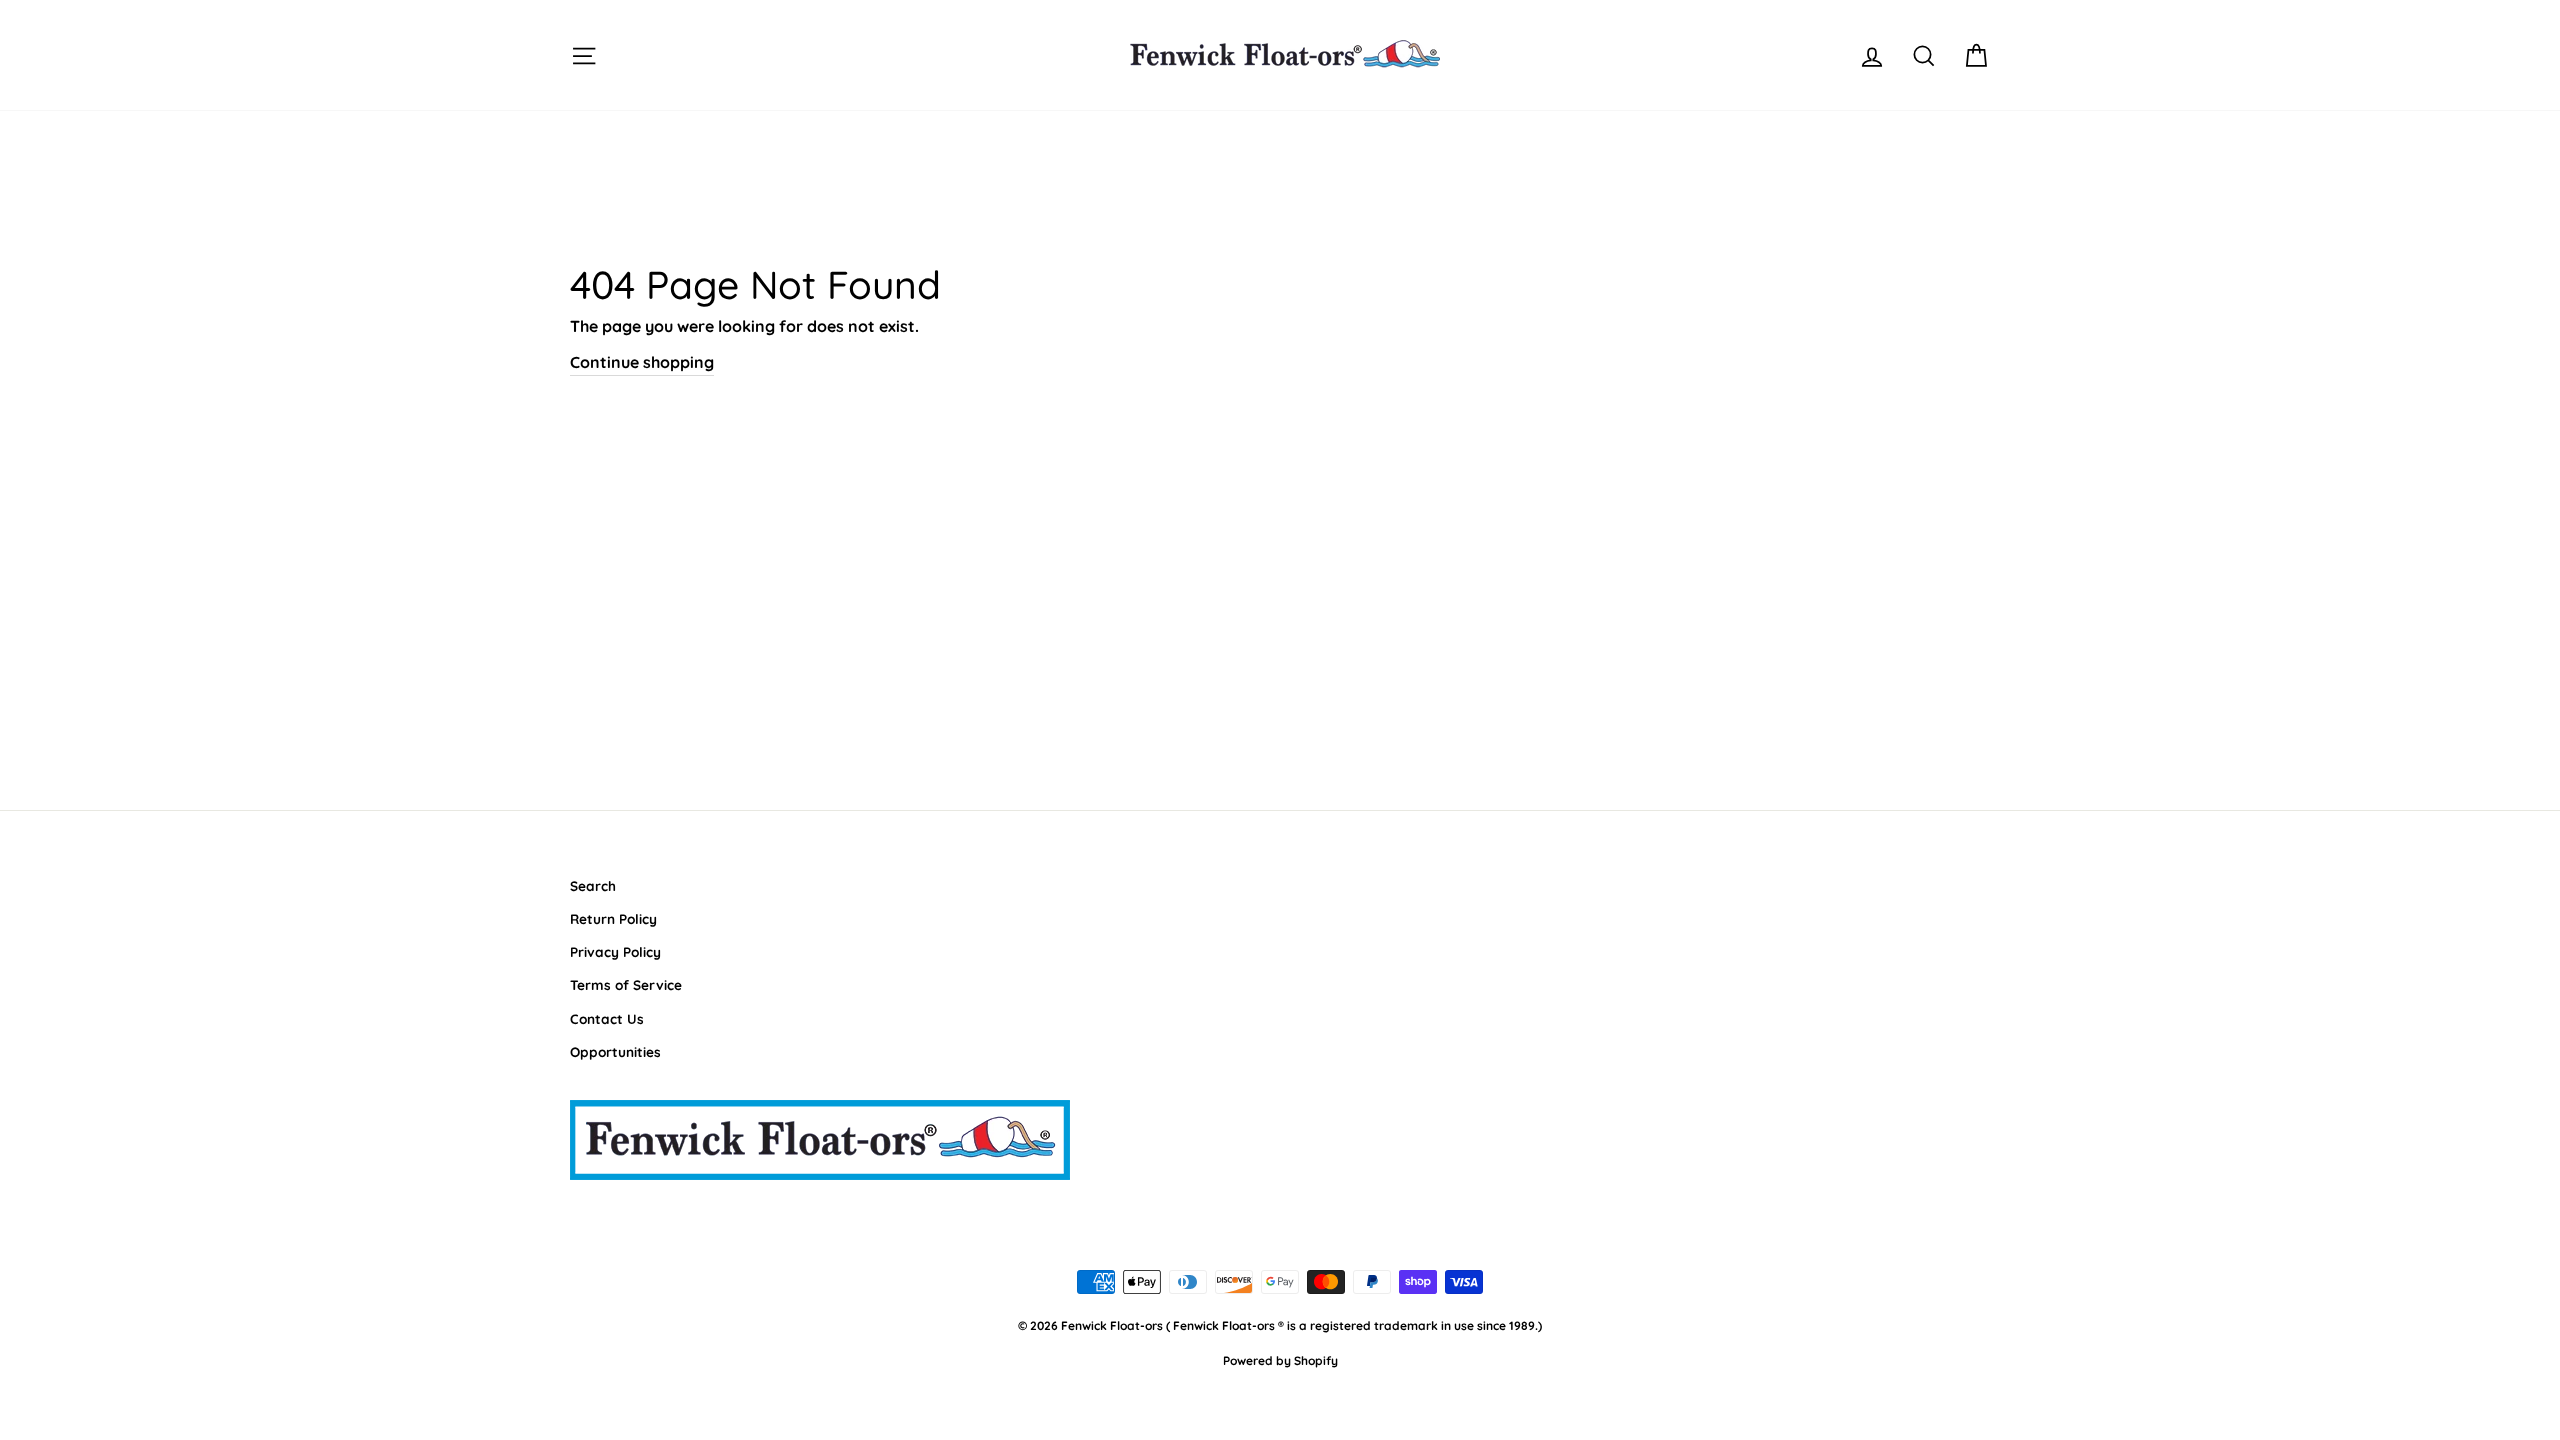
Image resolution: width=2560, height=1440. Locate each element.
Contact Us (607, 1018)
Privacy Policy (615, 951)
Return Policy (613, 918)
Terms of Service (626, 984)
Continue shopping (642, 362)
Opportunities (615, 1051)
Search (593, 885)
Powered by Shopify (1280, 1360)
